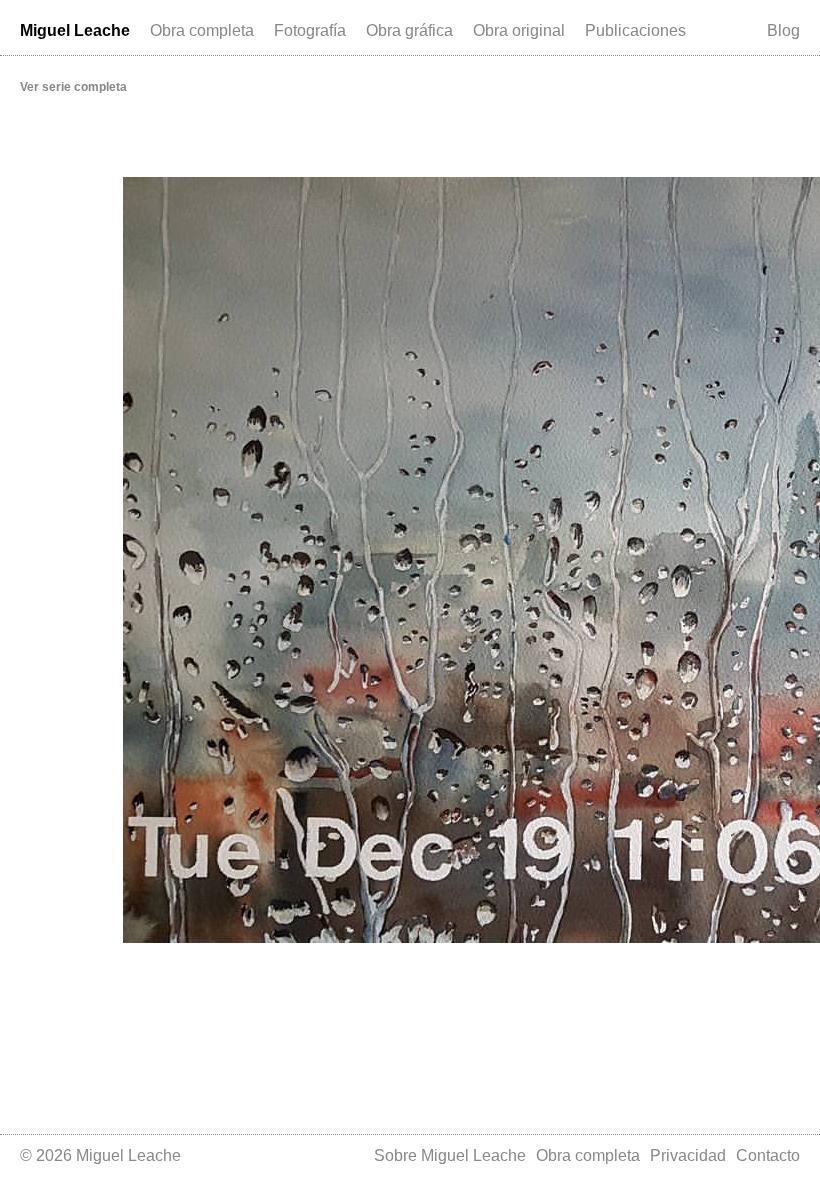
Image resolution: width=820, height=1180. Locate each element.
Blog (783, 30)
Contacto (768, 1155)
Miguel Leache (75, 30)
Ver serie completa (73, 87)
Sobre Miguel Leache (450, 1155)
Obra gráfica (409, 30)
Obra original (519, 30)
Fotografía (310, 30)
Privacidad (688, 1155)
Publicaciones (635, 30)
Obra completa (202, 30)
